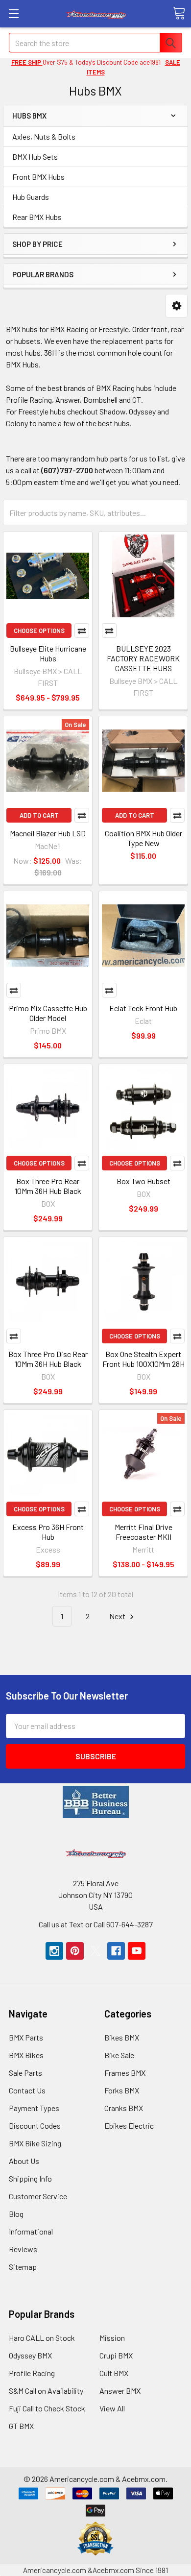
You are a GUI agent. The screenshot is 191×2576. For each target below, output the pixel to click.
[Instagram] (54, 1951)
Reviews (23, 2249)
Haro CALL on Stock (42, 2338)
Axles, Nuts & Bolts (44, 136)
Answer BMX (120, 2391)
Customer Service (38, 2196)
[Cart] (179, 13)
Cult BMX (114, 2373)
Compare (82, 631)
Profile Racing (32, 2373)
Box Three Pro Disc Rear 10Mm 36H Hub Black (48, 1359)
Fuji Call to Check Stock (47, 2408)
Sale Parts (25, 2073)
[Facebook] (116, 1951)
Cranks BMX (124, 2108)
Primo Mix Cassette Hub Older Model (48, 1013)
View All (112, 2408)
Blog (16, 2214)
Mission (112, 2338)
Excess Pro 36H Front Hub (48, 1532)
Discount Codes (35, 2126)
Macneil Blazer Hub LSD (48, 833)
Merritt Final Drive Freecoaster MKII (143, 1532)
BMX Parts (26, 2037)
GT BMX (21, 2426)
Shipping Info (30, 2178)
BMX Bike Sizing (35, 2143)
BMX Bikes (26, 2055)
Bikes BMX (122, 2037)
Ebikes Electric (129, 2126)
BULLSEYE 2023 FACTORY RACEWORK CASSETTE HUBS (143, 658)
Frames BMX (125, 2073)
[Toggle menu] (13, 13)
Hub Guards (31, 197)
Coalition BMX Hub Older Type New (143, 838)
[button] (177, 306)
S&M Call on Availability (46, 2391)
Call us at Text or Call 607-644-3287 (96, 1924)
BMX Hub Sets (35, 157)
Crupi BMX (116, 2355)
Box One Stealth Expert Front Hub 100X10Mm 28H (143, 1359)
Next (118, 1616)
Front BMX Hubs (38, 177)
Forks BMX (122, 2090)
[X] (95, 1951)
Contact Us (27, 2090)
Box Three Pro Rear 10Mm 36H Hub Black (48, 1186)
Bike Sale (119, 2055)
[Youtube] (137, 1951)
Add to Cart (39, 815)
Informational (31, 2231)
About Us (24, 2161)
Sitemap (23, 2267)
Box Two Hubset (143, 1181)
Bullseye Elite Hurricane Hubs (48, 653)
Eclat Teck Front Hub (143, 1008)
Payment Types (34, 2108)
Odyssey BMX (30, 2355)
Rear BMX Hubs (37, 217)
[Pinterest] (75, 1951)
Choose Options (39, 631)
